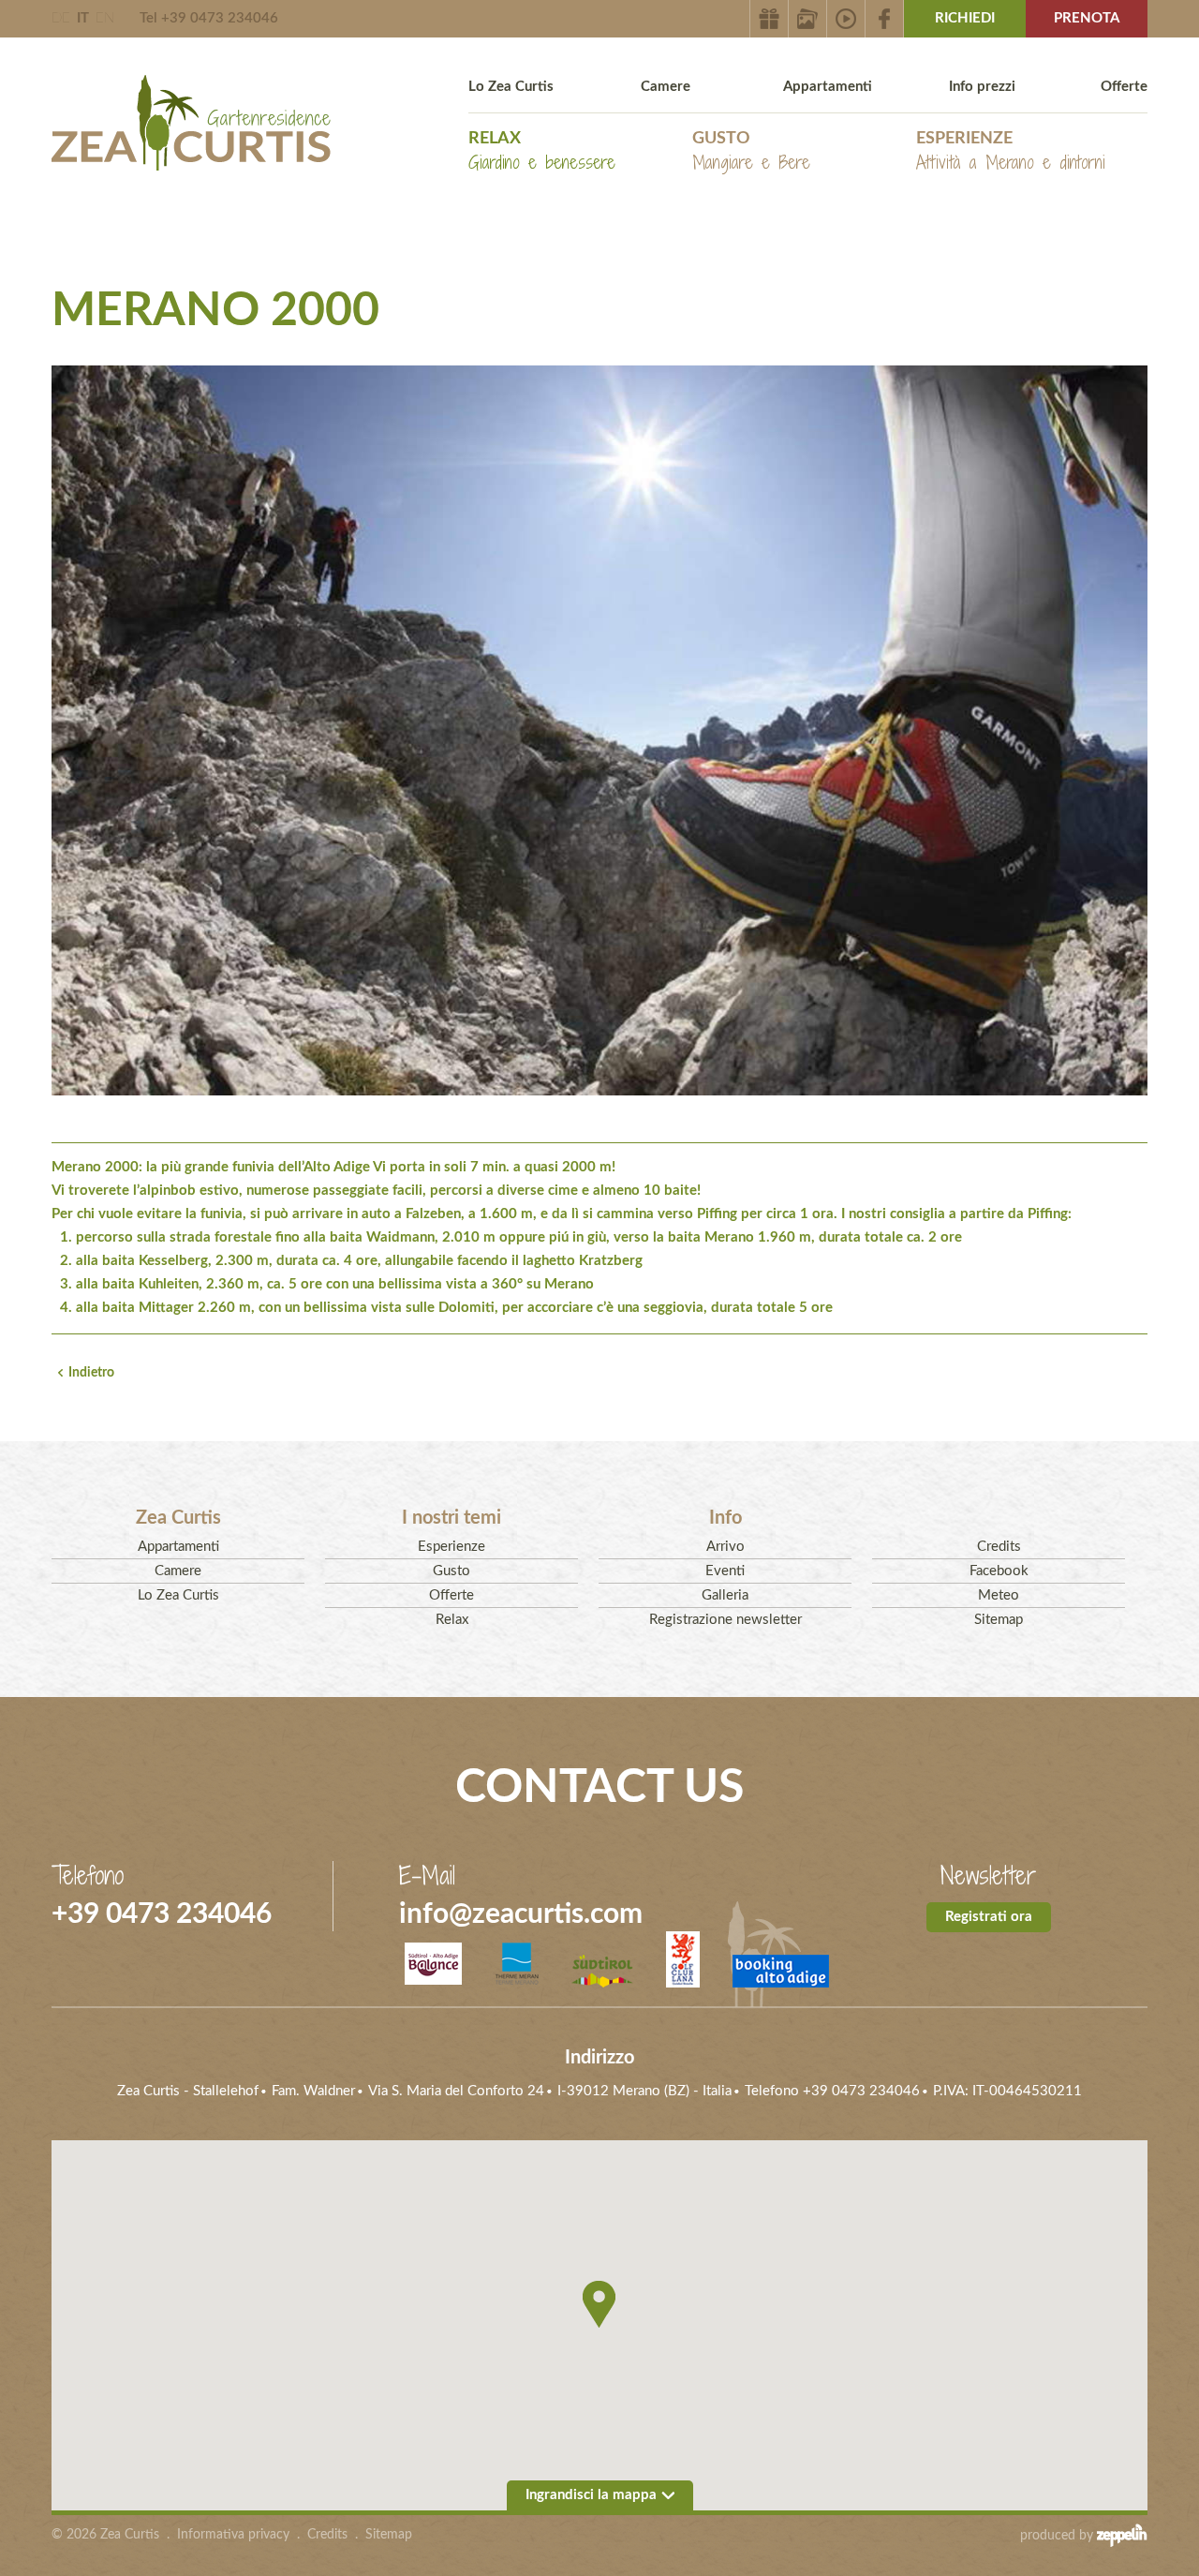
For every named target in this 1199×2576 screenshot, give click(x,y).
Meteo (999, 1595)
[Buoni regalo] (769, 19)
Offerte (1124, 87)
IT (83, 18)
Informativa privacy (233, 2535)
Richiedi (965, 18)
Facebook (999, 1571)
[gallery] (808, 19)
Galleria (725, 1595)
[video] (846, 19)
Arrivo (725, 1547)
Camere (666, 87)
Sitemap (999, 1620)
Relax (542, 152)
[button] (599, 2304)
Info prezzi (982, 87)
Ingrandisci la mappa (591, 2495)
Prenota (1087, 18)
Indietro (91, 1373)
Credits (999, 1547)
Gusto (751, 152)
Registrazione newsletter (725, 1620)
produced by (1058, 2536)
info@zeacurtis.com (521, 1914)
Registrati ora (989, 1917)
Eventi (725, 1571)
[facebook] (885, 19)
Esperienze (1011, 152)
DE (61, 18)
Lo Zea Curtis (511, 87)
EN (105, 18)
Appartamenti (828, 87)
